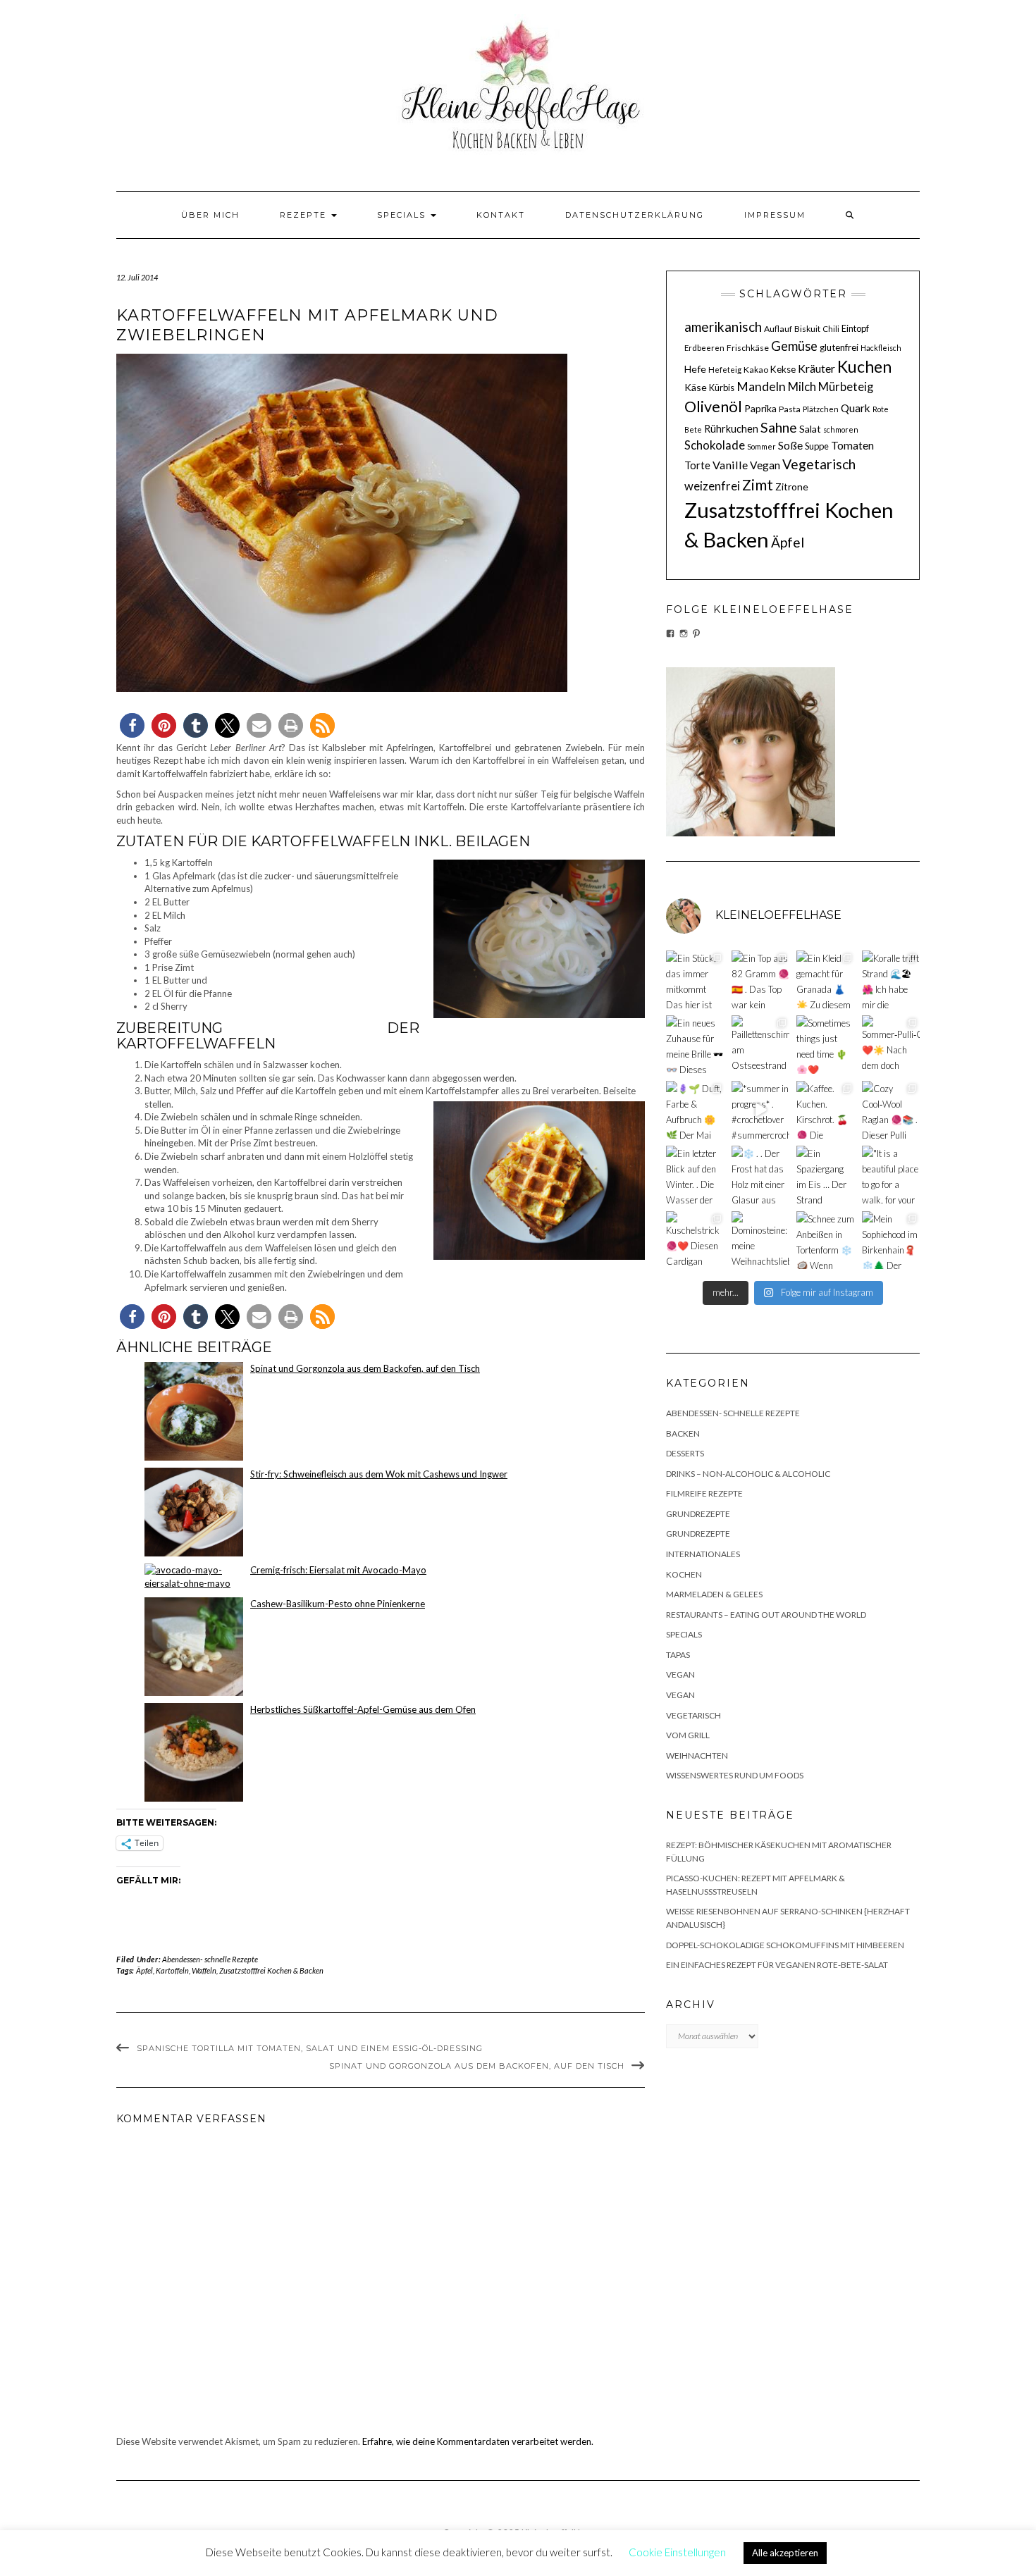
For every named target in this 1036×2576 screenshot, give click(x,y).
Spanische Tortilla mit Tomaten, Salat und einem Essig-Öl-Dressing (310, 2048)
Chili (831, 329)
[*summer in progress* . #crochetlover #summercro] (761, 1110)
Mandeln (761, 386)
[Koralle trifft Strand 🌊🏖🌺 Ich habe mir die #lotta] (891, 980)
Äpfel (144, 1970)
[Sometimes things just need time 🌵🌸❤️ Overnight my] (826, 1045)
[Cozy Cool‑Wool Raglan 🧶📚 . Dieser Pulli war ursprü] (891, 1110)
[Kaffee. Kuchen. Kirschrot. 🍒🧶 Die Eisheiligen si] (826, 1110)
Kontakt (501, 215)
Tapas (678, 1655)
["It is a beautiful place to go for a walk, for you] (891, 1175)
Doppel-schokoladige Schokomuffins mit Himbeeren (785, 1945)
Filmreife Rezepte (704, 1493)
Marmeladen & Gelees (714, 1594)
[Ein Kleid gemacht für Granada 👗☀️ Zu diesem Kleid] (826, 980)
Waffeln (204, 1970)
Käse (696, 387)
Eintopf (855, 328)
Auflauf (778, 329)
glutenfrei (839, 347)
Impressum (775, 215)
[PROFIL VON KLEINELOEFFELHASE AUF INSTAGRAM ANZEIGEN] (684, 633)
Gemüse (794, 346)
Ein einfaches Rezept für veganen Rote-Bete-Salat (777, 1965)
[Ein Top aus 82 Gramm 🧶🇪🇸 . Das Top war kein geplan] (761, 980)
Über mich (210, 215)
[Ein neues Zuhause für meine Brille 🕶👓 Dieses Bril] (695, 1045)
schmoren (841, 429)
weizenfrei (712, 486)
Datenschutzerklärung (635, 215)
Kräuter (816, 368)
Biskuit (807, 329)
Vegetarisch (819, 464)
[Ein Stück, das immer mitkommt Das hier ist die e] (695, 980)
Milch (802, 387)
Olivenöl (713, 407)
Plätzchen (821, 409)
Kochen (684, 1574)
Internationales (703, 1554)
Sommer (761, 446)
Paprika (760, 408)
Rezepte (305, 215)
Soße (790, 445)
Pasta (790, 409)
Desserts (685, 1453)
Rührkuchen (731, 429)
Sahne (779, 427)
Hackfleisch (881, 348)
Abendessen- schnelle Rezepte (210, 1959)
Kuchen (864, 366)
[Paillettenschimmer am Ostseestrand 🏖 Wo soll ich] (761, 1045)
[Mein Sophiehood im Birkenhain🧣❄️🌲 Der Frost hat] (891, 1240)
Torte (697, 465)
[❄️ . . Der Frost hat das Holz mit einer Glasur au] (761, 1175)
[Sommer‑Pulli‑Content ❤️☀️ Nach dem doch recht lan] (891, 1045)
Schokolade (715, 445)
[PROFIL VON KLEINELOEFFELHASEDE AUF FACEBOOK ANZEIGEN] (670, 633)
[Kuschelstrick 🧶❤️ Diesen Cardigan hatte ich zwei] (695, 1240)
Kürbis (722, 388)
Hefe (695, 369)
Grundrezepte (698, 1514)
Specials (403, 215)
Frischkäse (748, 348)
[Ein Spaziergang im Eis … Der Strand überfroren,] (826, 1175)
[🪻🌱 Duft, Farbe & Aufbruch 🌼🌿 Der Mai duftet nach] (695, 1110)
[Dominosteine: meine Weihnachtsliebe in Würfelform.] (761, 1240)
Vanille (730, 465)
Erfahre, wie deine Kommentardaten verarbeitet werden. (478, 2441)
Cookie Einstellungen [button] (677, 2552)
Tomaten (852, 445)
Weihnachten (697, 1755)
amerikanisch (723, 327)
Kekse (783, 369)
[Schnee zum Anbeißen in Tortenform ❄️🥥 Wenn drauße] (826, 1240)
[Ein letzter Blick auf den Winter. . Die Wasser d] (695, 1175)
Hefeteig (725, 370)
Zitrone (792, 487)
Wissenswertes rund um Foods (735, 1775)
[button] (132, 725)
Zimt (758, 485)
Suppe (817, 446)
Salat (810, 429)
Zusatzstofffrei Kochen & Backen (271, 1970)
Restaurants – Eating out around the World (766, 1615)
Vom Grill (688, 1735)
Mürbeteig (846, 387)
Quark (856, 408)
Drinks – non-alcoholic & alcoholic (748, 1474)
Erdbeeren (704, 348)
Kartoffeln (172, 1970)
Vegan (765, 465)
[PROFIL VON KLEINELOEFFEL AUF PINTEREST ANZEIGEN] (696, 633)
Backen (683, 1433)
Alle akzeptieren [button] (785, 2553)
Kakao (756, 370)
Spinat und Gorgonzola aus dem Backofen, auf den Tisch (477, 2066)
